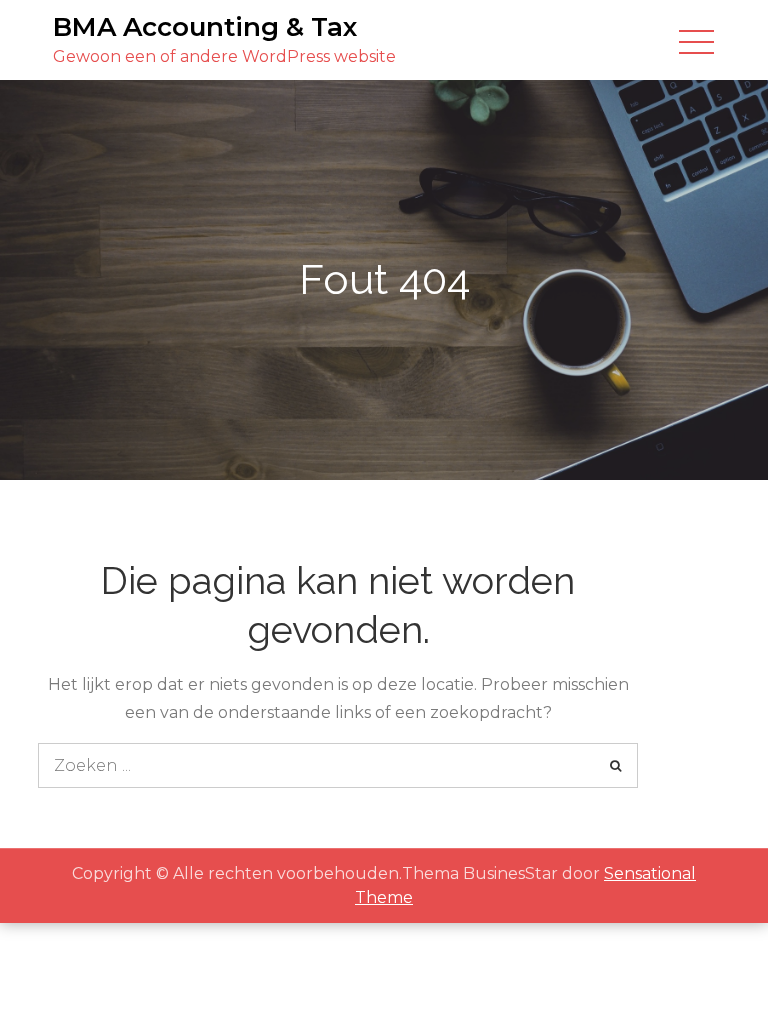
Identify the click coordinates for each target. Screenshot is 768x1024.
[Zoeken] (615, 765)
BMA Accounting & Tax (205, 27)
